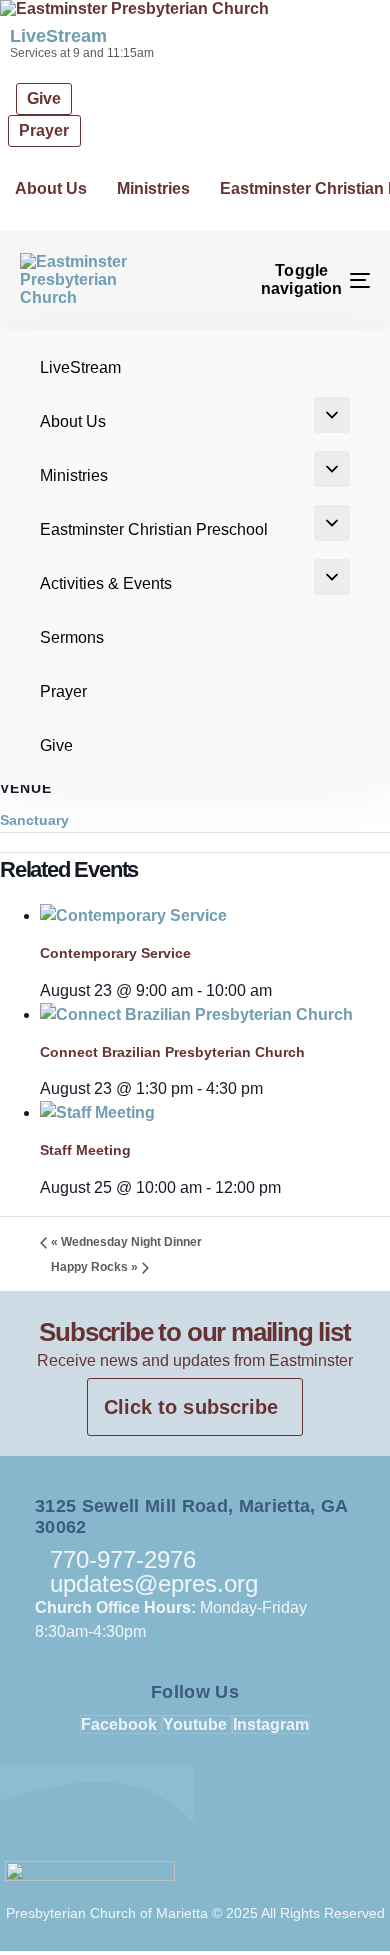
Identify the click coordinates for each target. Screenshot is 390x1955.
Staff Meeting (85, 1150)
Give (56, 745)
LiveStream (58, 36)
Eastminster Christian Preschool (154, 529)
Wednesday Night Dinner (126, 1242)
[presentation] (133, 915)
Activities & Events (106, 583)
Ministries (153, 188)
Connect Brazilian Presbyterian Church (172, 1052)
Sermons (72, 637)
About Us (51, 188)
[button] (332, 415)
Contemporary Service (115, 953)
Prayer (63, 691)
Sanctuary (34, 820)
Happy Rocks (94, 1267)
